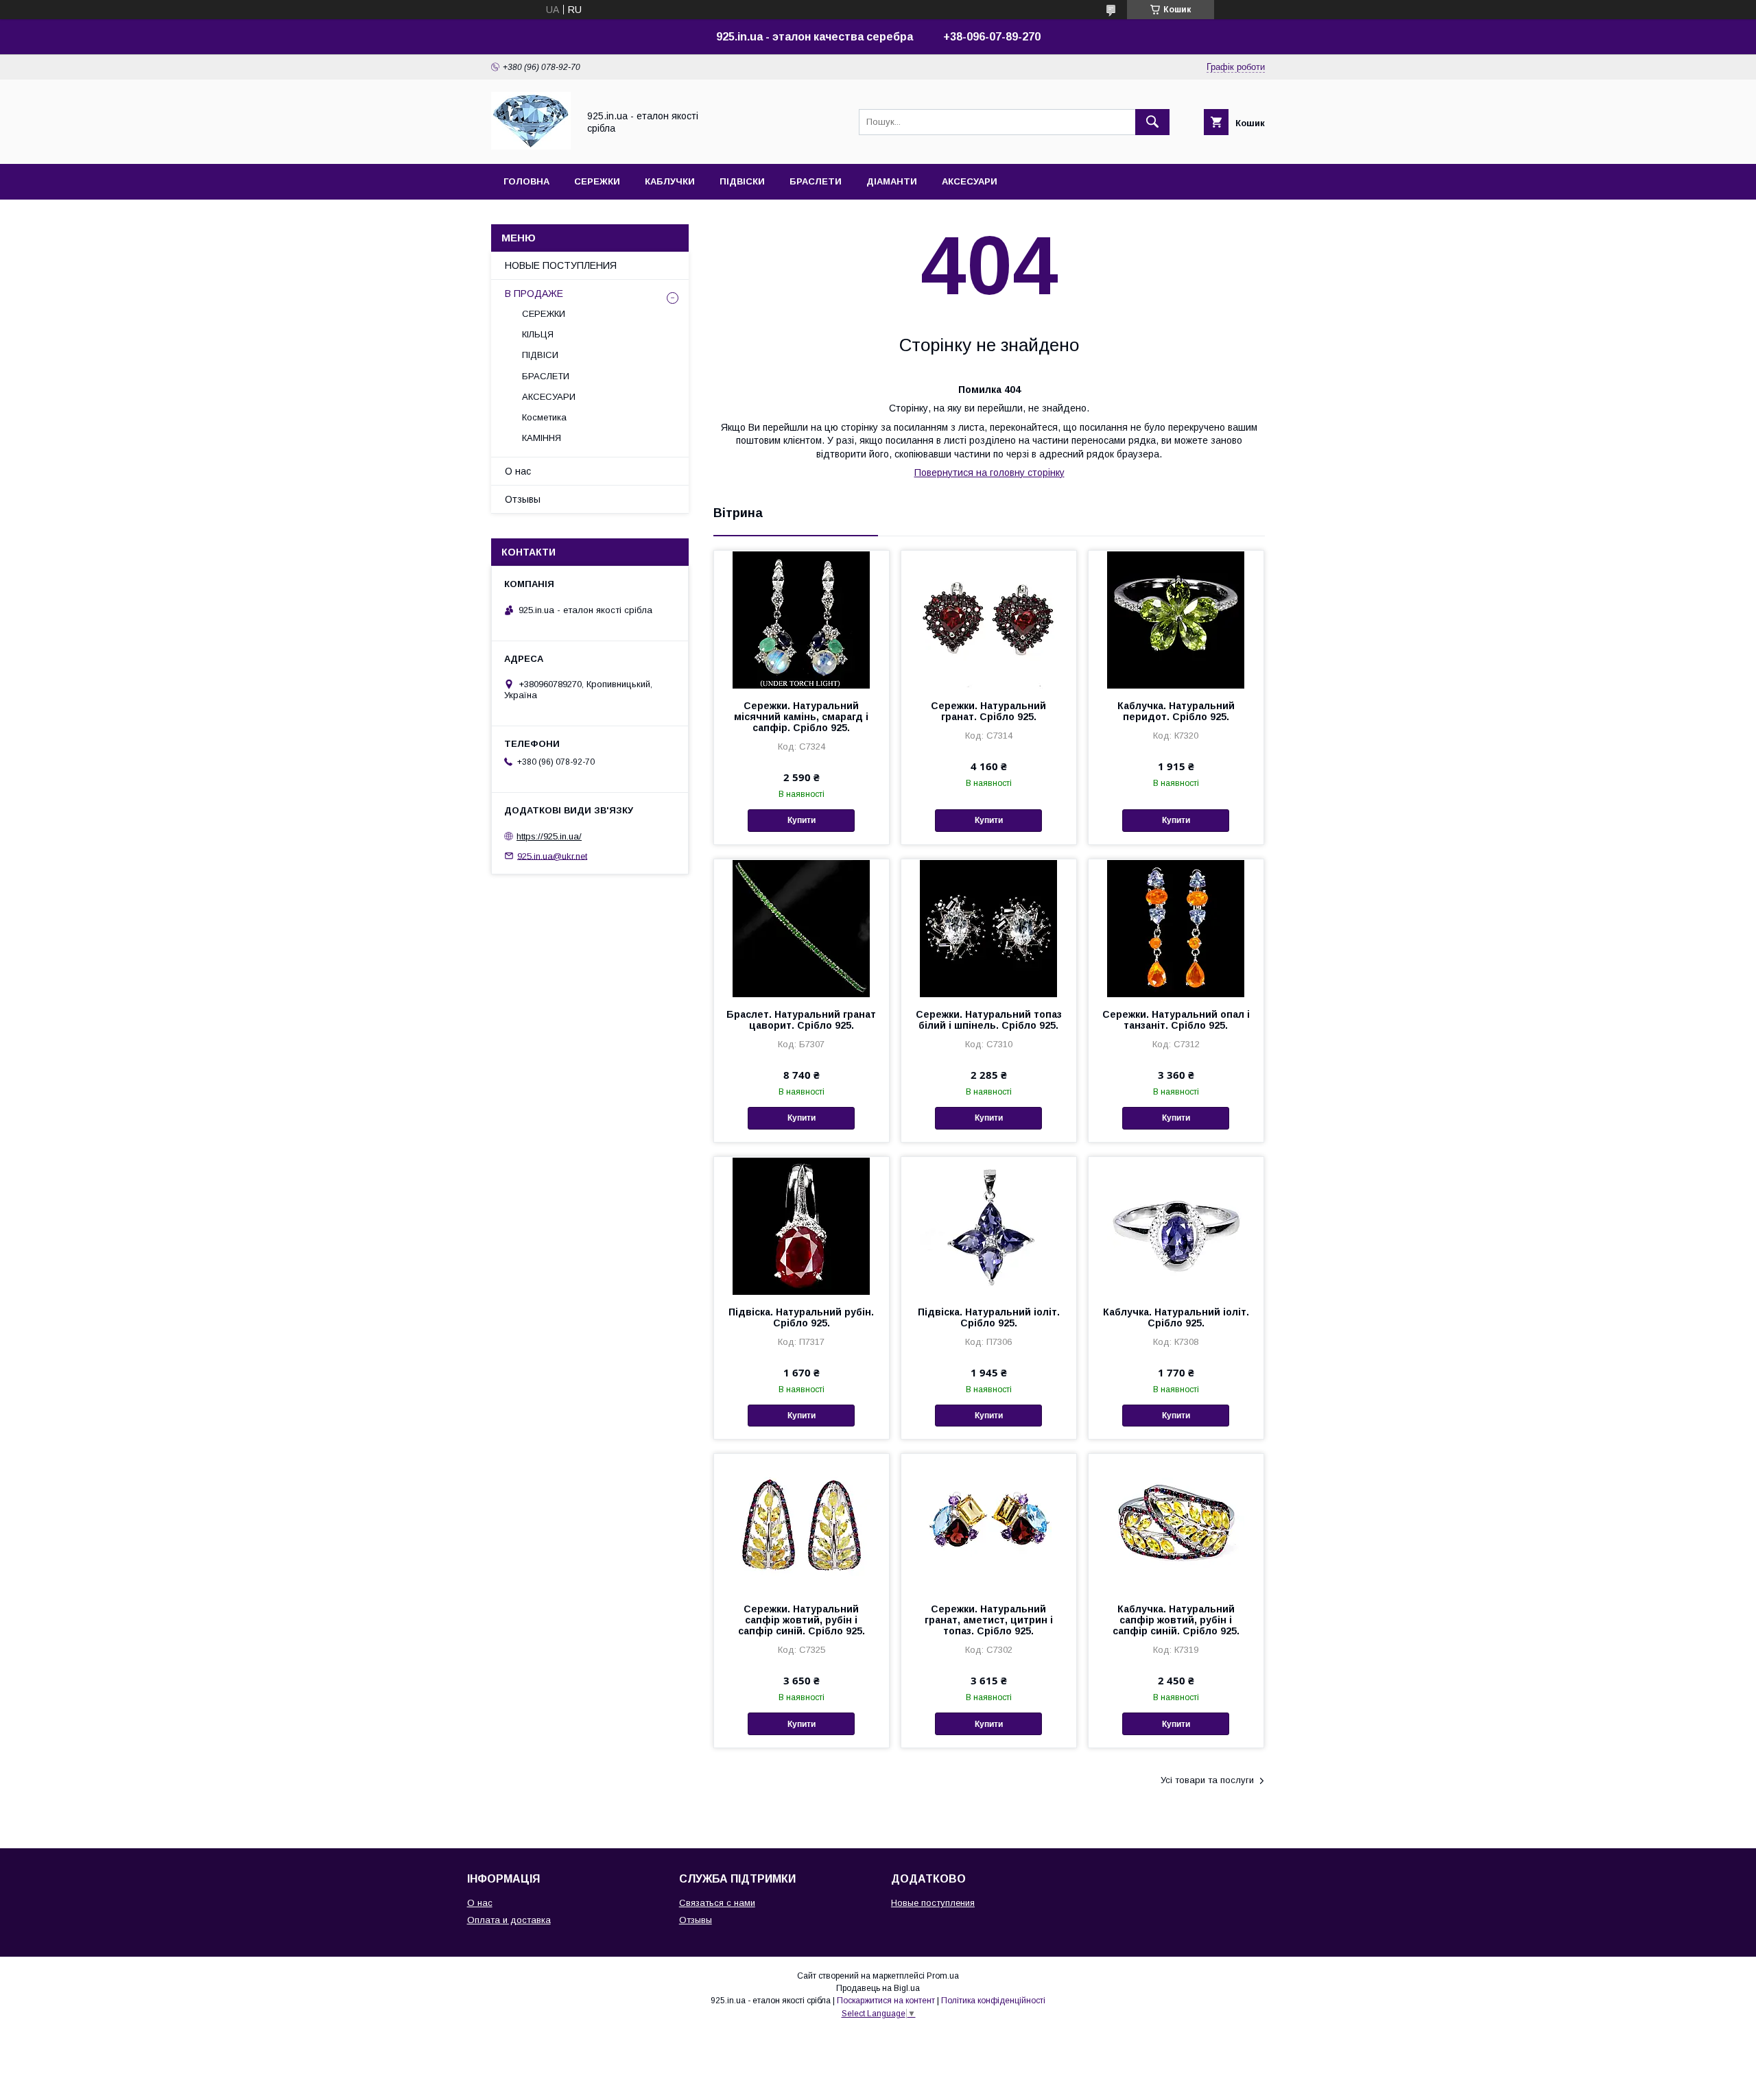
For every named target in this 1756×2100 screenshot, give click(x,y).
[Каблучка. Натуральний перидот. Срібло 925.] (1176, 619)
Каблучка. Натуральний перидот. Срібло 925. (1176, 711)
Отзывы (523, 499)
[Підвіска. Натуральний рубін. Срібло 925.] (802, 1226)
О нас (518, 471)
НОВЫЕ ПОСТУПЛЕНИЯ (561, 265)
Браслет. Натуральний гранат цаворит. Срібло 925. (801, 1020)
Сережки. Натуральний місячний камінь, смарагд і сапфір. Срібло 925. (801, 717)
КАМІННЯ (542, 438)
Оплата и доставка (509, 1920)
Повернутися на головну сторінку (989, 473)
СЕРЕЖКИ (597, 181)
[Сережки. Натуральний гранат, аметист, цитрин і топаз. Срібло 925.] (989, 1523)
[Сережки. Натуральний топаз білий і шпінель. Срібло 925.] (989, 928)
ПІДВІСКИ (742, 181)
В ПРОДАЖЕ (534, 294)
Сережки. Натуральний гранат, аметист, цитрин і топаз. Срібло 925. (989, 1620)
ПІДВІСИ (540, 355)
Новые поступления (933, 1903)
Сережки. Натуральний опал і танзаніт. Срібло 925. (1176, 1020)
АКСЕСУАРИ (970, 181)
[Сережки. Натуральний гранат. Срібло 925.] (989, 619)
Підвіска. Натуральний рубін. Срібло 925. (801, 1317)
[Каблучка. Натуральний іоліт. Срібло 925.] (1176, 1226)
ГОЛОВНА (526, 181)
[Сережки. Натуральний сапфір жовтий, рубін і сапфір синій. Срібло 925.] (802, 1523)
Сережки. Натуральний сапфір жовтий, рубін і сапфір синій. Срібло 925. (802, 1620)
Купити (802, 820)
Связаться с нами (717, 1903)
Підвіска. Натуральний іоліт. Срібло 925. (989, 1317)
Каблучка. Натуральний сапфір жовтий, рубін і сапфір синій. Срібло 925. (1176, 1620)
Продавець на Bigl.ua (878, 1988)
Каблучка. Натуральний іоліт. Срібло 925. (1176, 1317)
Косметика (544, 417)
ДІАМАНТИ (892, 181)
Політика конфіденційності (993, 2001)
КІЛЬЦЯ (538, 334)
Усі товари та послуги (1207, 1780)
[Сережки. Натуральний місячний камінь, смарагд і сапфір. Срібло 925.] (802, 619)
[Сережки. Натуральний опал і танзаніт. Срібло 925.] (1176, 928)
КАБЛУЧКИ (670, 181)
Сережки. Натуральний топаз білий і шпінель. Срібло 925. (989, 1020)
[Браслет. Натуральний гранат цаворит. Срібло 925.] (802, 928)
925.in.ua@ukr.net (552, 856)
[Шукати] (1152, 122)
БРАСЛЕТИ (816, 181)
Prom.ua (943, 1976)
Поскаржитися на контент (886, 2001)
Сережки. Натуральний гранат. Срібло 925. (988, 711)
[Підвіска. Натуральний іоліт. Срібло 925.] (989, 1226)
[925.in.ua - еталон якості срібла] (531, 146)
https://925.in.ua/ (549, 836)
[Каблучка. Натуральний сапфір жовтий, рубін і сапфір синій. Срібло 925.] (1176, 1523)
